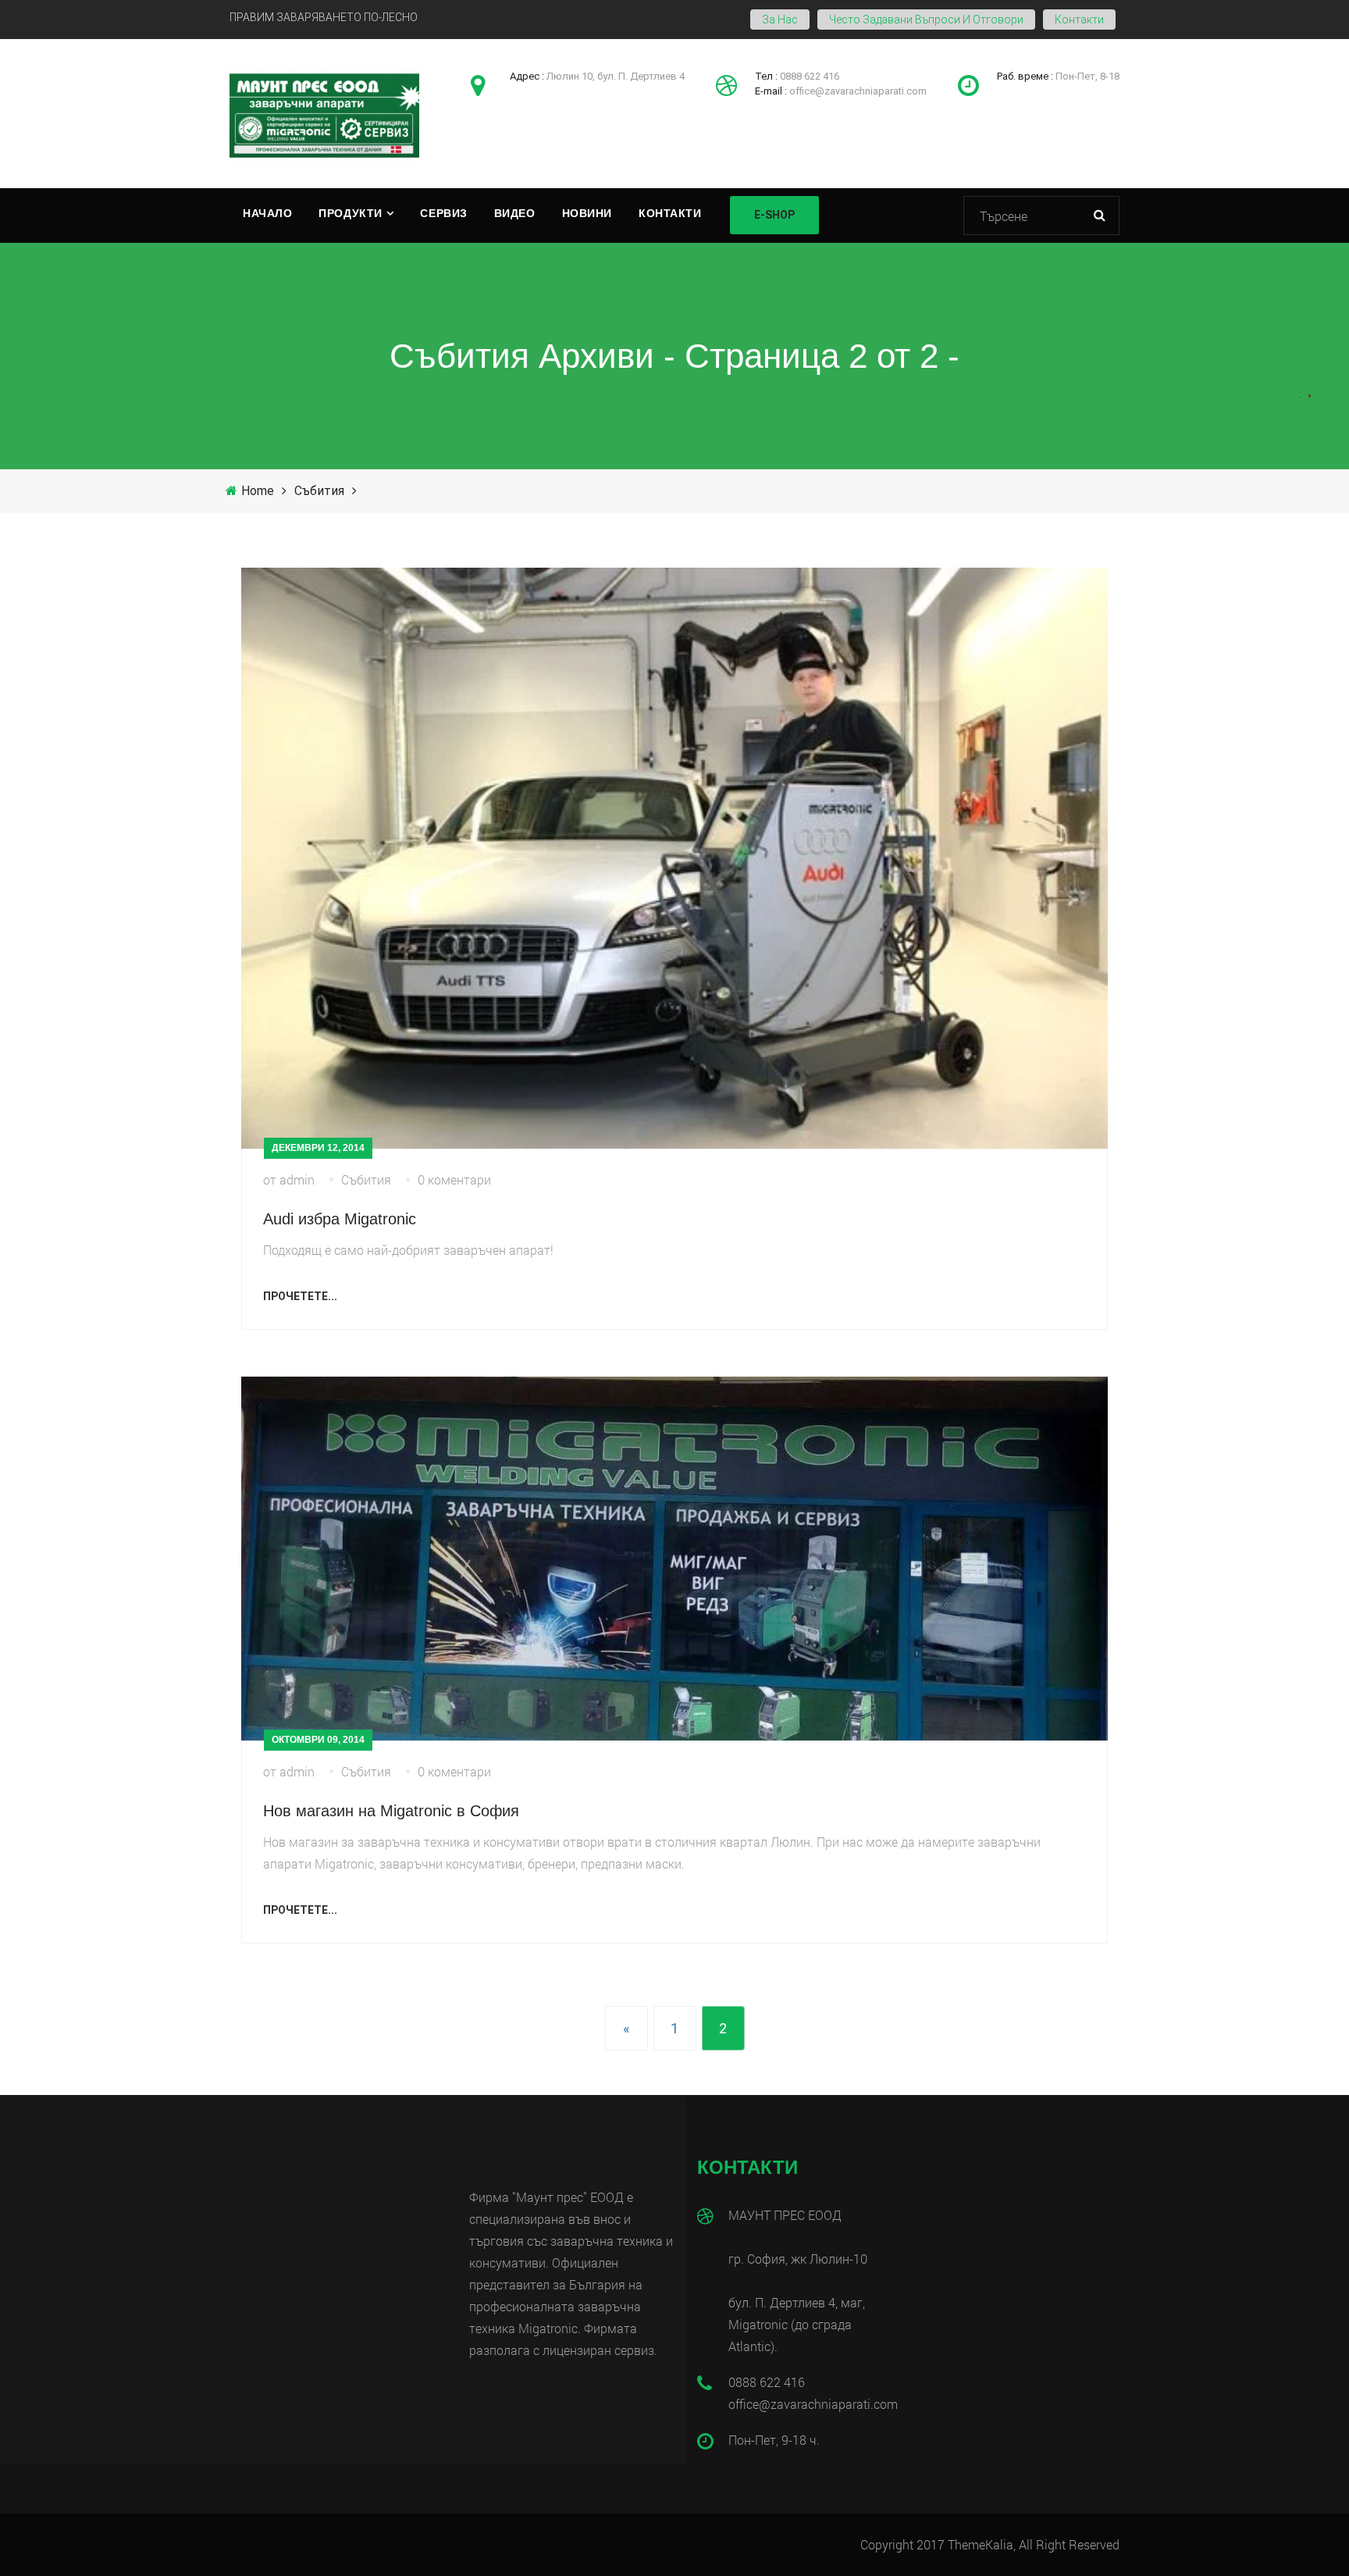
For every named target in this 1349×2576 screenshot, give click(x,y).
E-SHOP (774, 215)
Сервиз (443, 213)
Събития (319, 491)
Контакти (1079, 20)
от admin (289, 1179)
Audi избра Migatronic (340, 1219)
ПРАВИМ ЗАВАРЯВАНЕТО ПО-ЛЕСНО (324, 17)
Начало (267, 213)
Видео (515, 213)
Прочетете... (300, 1296)
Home (258, 491)
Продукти (350, 213)
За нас (780, 20)
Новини (587, 213)
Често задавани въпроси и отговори (926, 20)
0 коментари (454, 1179)
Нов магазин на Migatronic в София (391, 1811)
